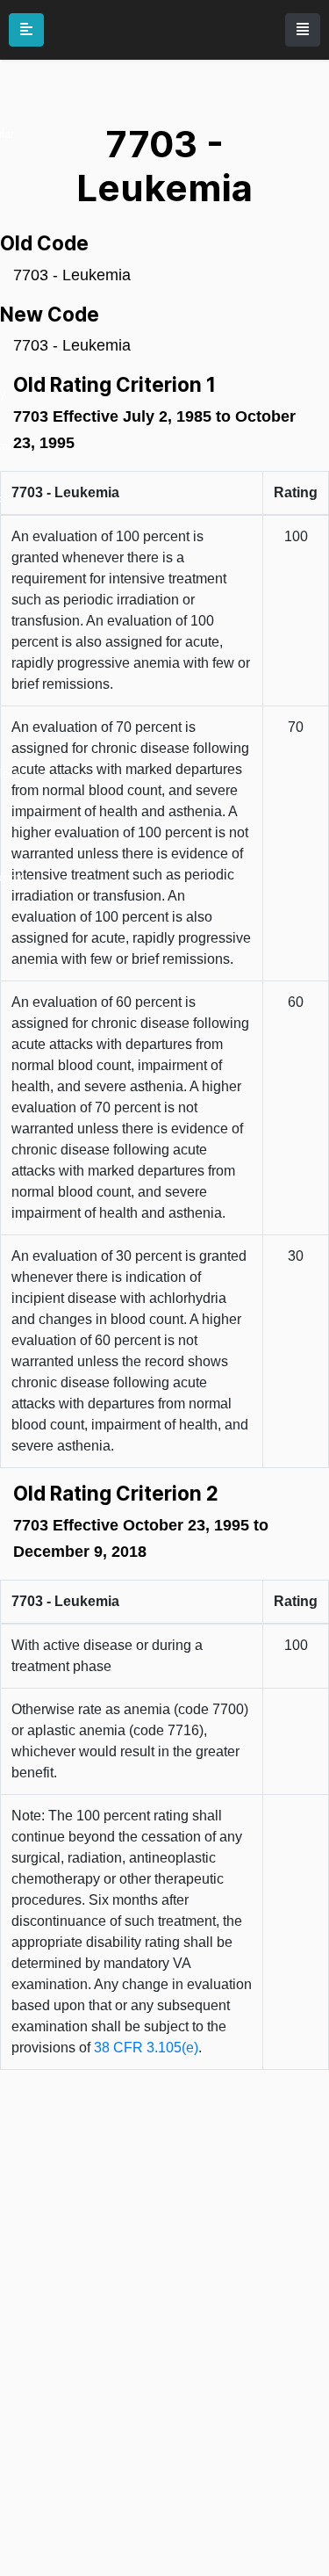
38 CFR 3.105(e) (146, 2048)
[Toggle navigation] (303, 30)
